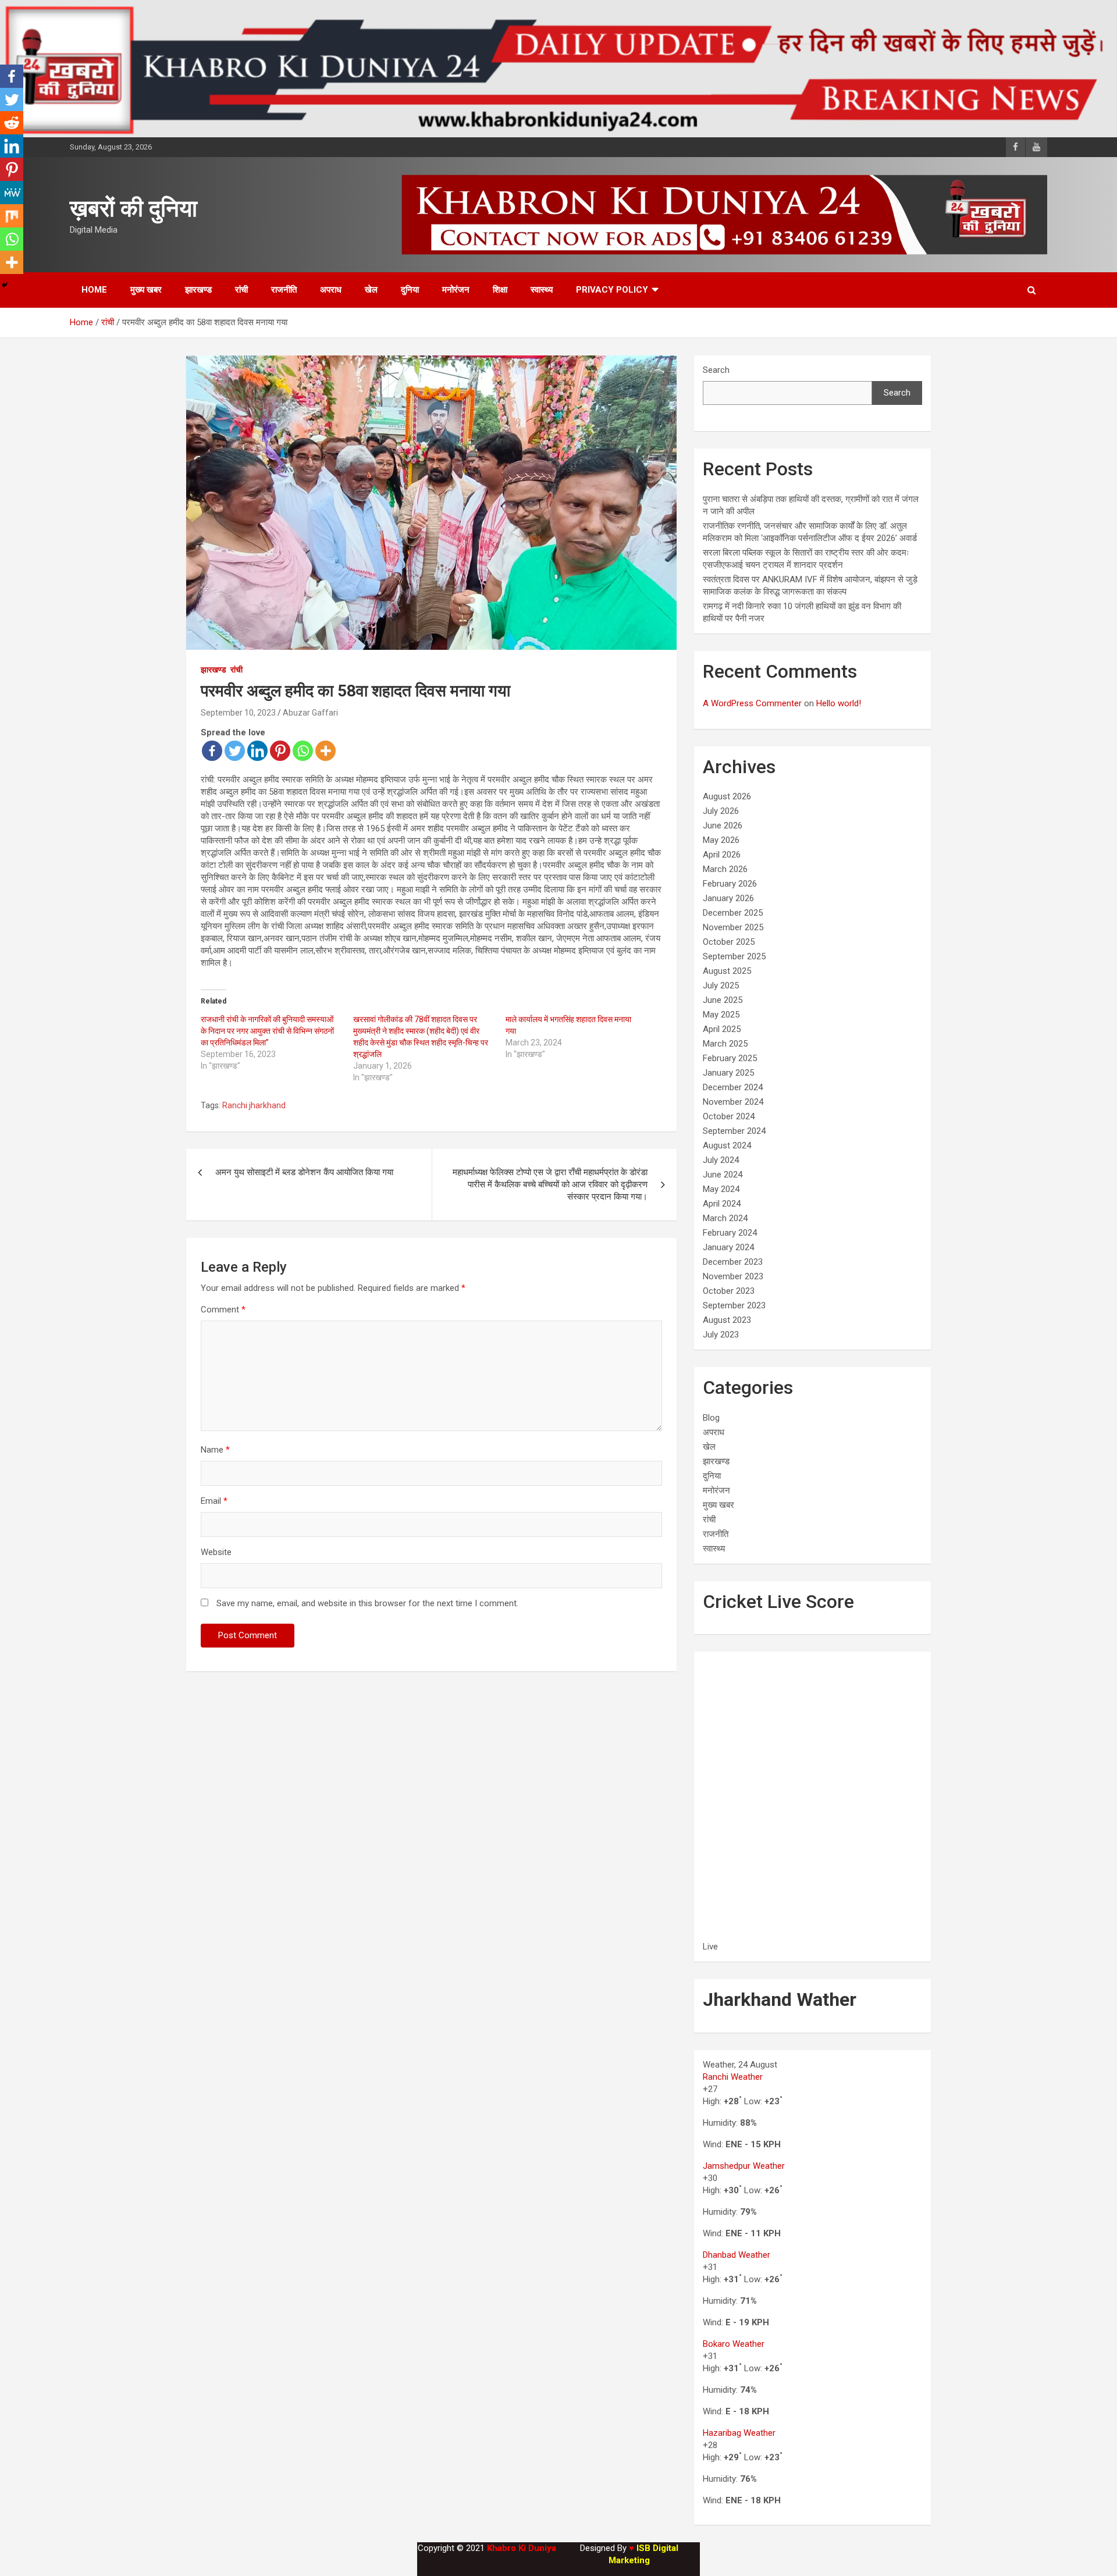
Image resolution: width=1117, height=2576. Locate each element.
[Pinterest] (280, 751)
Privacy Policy (612, 290)
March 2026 (725, 869)
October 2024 (729, 1116)
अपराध (331, 290)
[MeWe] (12, 193)
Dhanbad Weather (737, 2255)
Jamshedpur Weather (744, 2166)
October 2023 (729, 1291)
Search (716, 370)
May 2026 (721, 840)
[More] (326, 751)
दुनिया (410, 290)
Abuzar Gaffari (310, 713)
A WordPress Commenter (752, 703)
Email (214, 1501)
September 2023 (734, 1305)
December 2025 (733, 913)
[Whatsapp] (303, 751)
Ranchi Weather (733, 2077)
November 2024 (733, 1102)
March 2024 (725, 1218)
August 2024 (727, 1145)
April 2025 (722, 1029)
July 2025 (721, 985)
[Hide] (5, 285)
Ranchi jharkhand (254, 1105)
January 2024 (728, 1247)
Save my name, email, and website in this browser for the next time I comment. (367, 1603)
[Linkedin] (257, 751)
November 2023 (733, 1276)
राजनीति (284, 290)
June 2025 (723, 1000)
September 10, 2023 (238, 713)
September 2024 (734, 1131)
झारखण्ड (198, 290)
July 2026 (721, 811)
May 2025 (721, 1015)
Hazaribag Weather (739, 2433)
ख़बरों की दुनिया (134, 209)
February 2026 (730, 884)
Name (215, 1450)
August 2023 (727, 1320)
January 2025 (728, 1073)
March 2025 (725, 1044)
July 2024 (721, 1160)
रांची (241, 290)
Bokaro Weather (734, 2344)
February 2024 (730, 1233)
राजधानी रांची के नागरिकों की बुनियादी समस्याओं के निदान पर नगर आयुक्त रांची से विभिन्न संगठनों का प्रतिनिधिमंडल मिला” (267, 1031)
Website (216, 1552)
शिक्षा (500, 290)
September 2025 (734, 956)
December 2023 (733, 1262)
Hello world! (839, 703)
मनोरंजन (456, 290)
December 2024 (733, 1087)
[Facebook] (212, 751)
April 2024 (722, 1204)
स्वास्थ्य (542, 290)
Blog (711, 1418)
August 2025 (727, 971)
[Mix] (12, 216)
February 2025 (730, 1058)
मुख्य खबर (146, 290)
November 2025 (733, 927)
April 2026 (722, 855)
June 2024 (723, 1175)
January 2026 (728, 898)
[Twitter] (235, 751)
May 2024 (721, 1189)
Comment (223, 1310)
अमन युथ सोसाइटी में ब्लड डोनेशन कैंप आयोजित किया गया (304, 1172)
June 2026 (723, 826)
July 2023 (721, 1335)
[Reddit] (12, 123)
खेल (371, 290)
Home (94, 290)
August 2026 (727, 796)
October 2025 (729, 942)
